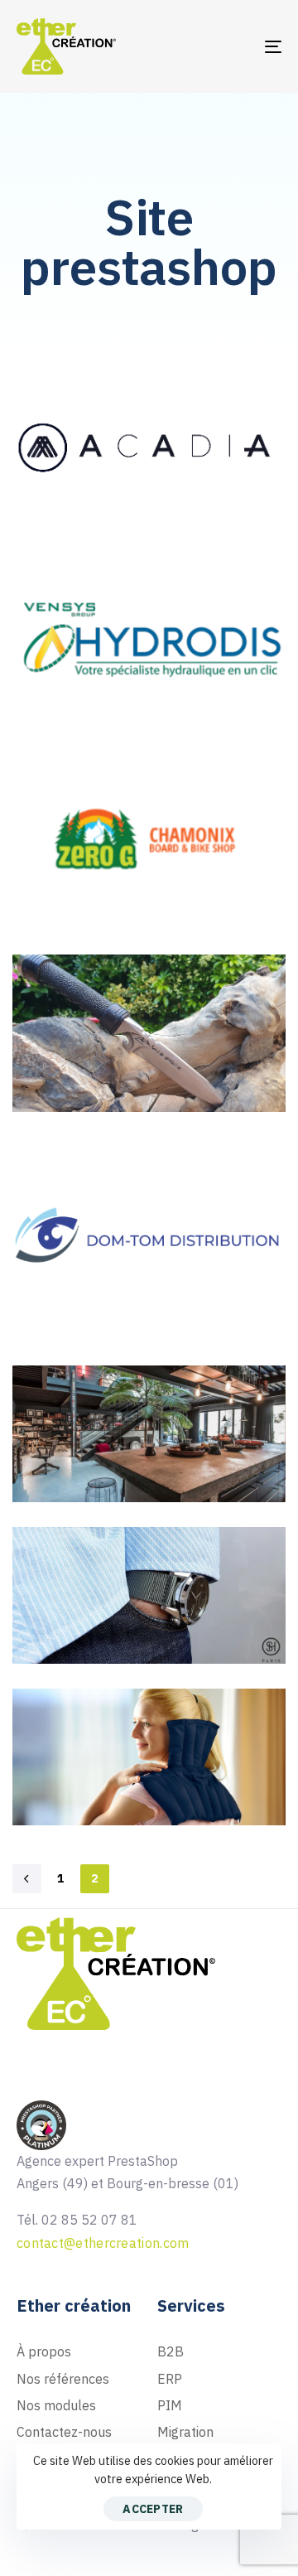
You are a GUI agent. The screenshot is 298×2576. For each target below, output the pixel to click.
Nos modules (56, 2405)
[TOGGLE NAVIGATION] (237, 46)
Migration (185, 2432)
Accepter (153, 2509)
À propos (44, 2351)
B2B (171, 2351)
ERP (170, 2379)
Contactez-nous (64, 2432)
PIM (170, 2405)
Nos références (63, 2379)
